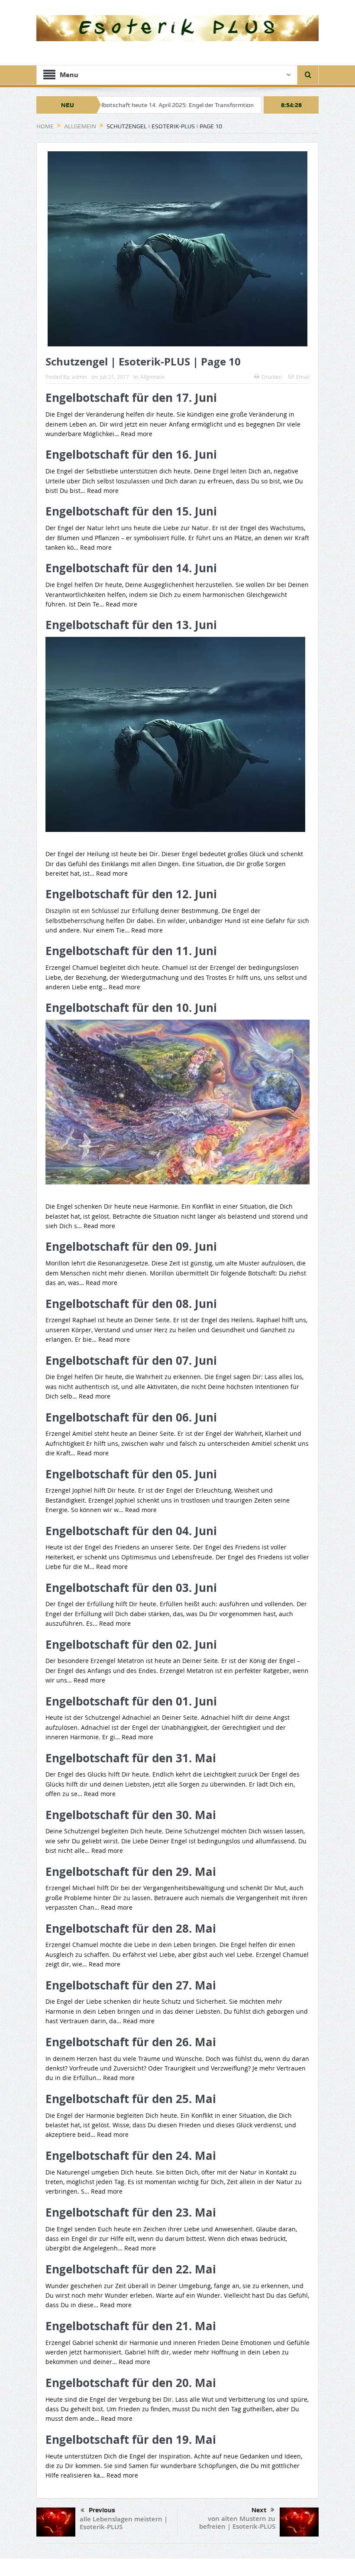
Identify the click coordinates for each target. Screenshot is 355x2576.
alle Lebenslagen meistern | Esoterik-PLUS (124, 2523)
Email (303, 377)
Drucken (272, 377)
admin (79, 377)
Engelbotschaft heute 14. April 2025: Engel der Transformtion (119, 105)
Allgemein (152, 377)
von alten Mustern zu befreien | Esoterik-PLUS (237, 2522)
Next (259, 2510)
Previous (102, 2510)
